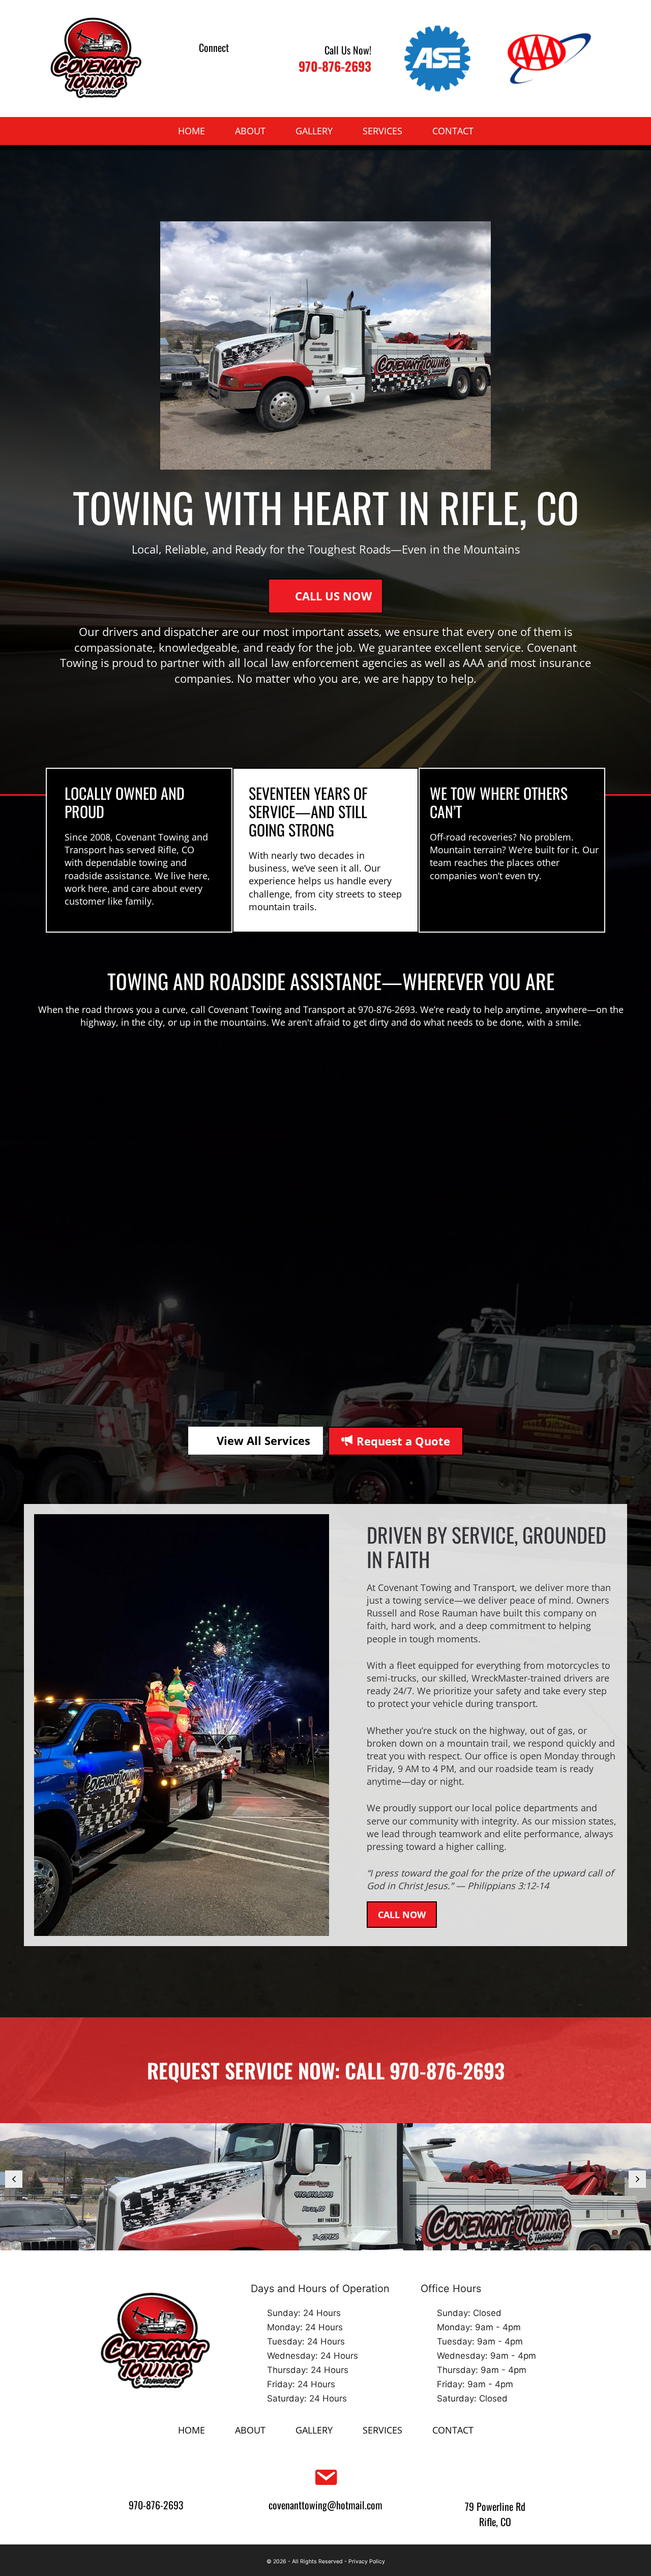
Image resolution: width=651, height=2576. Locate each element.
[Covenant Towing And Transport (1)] (325, 2187)
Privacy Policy (367, 2561)
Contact (453, 131)
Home (191, 131)
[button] (201, 66)
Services (382, 131)
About (250, 131)
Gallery (314, 131)
